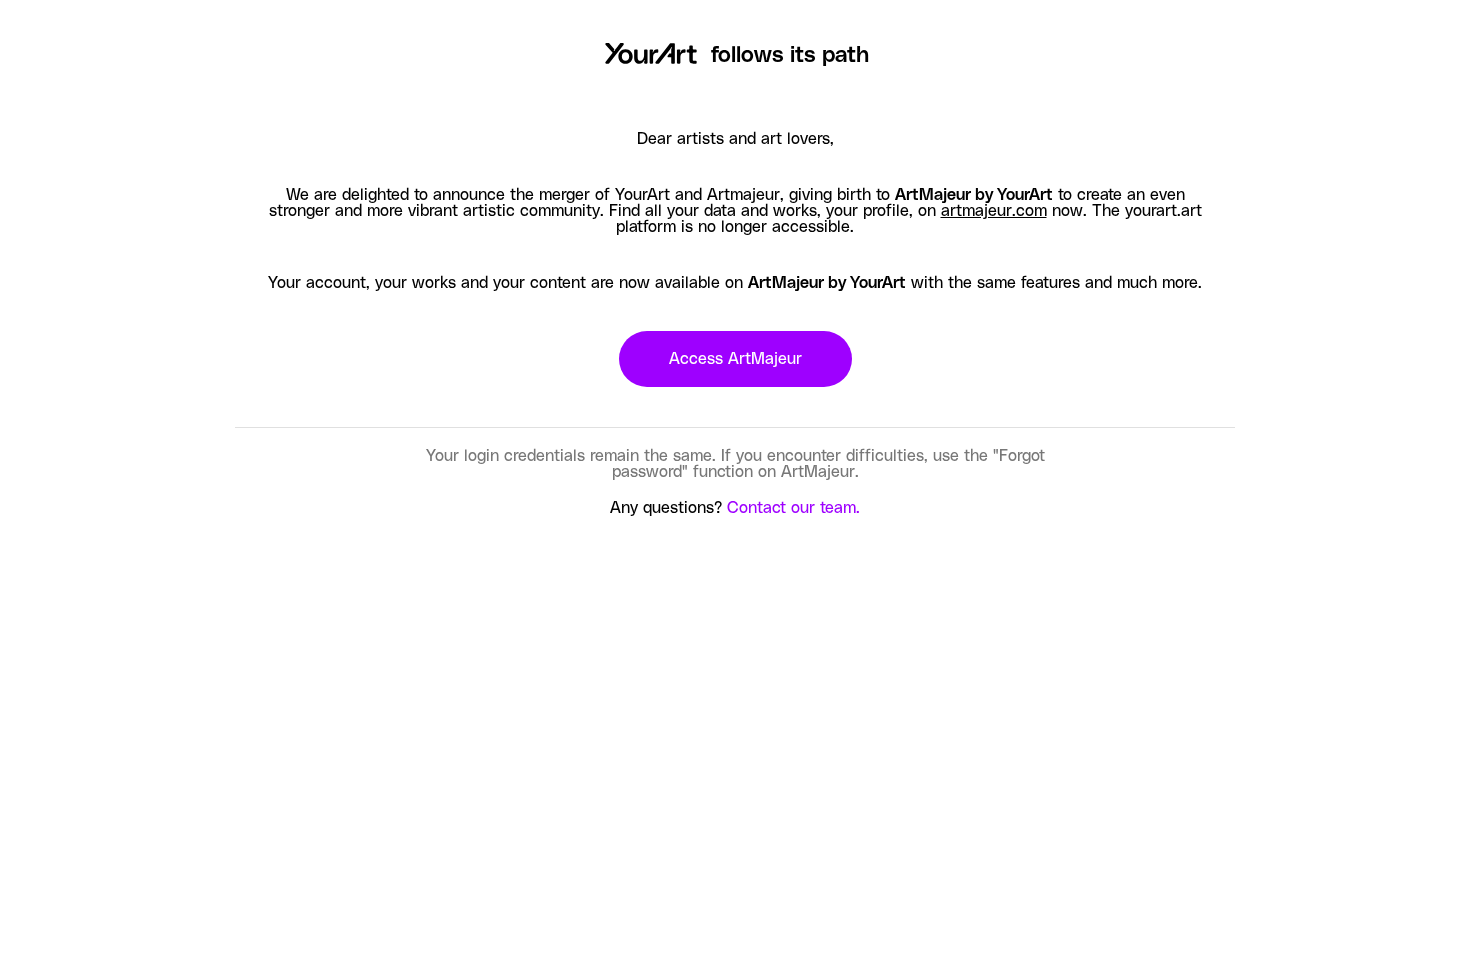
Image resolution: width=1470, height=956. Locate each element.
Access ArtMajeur (735, 359)
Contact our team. (793, 508)
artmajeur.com (994, 211)
